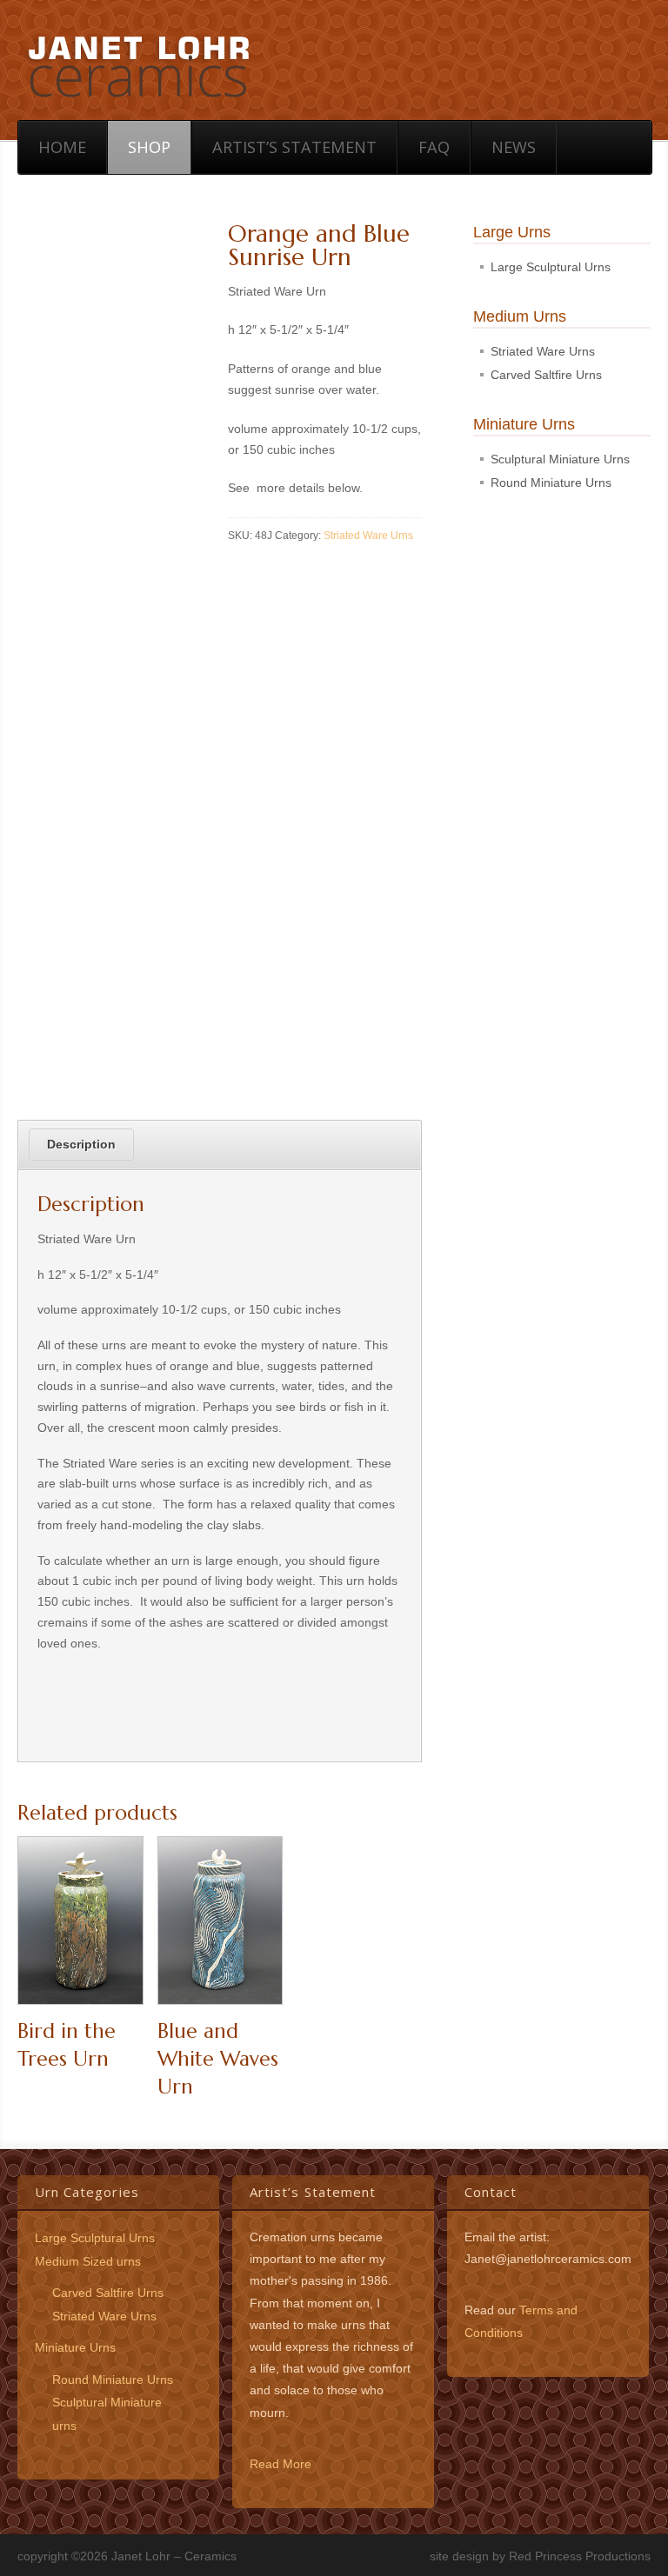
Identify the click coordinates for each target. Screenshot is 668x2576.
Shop (149, 147)
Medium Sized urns (88, 2261)
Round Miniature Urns (551, 483)
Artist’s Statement (294, 147)
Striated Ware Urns (368, 536)
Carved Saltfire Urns (546, 375)
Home (62, 147)
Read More (281, 2464)
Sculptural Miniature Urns (560, 459)
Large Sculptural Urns (551, 267)
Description (81, 1144)
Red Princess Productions (580, 2556)
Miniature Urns (75, 2347)
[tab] (81, 1145)
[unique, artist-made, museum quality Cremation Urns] (138, 64)
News (514, 147)
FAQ (434, 147)
